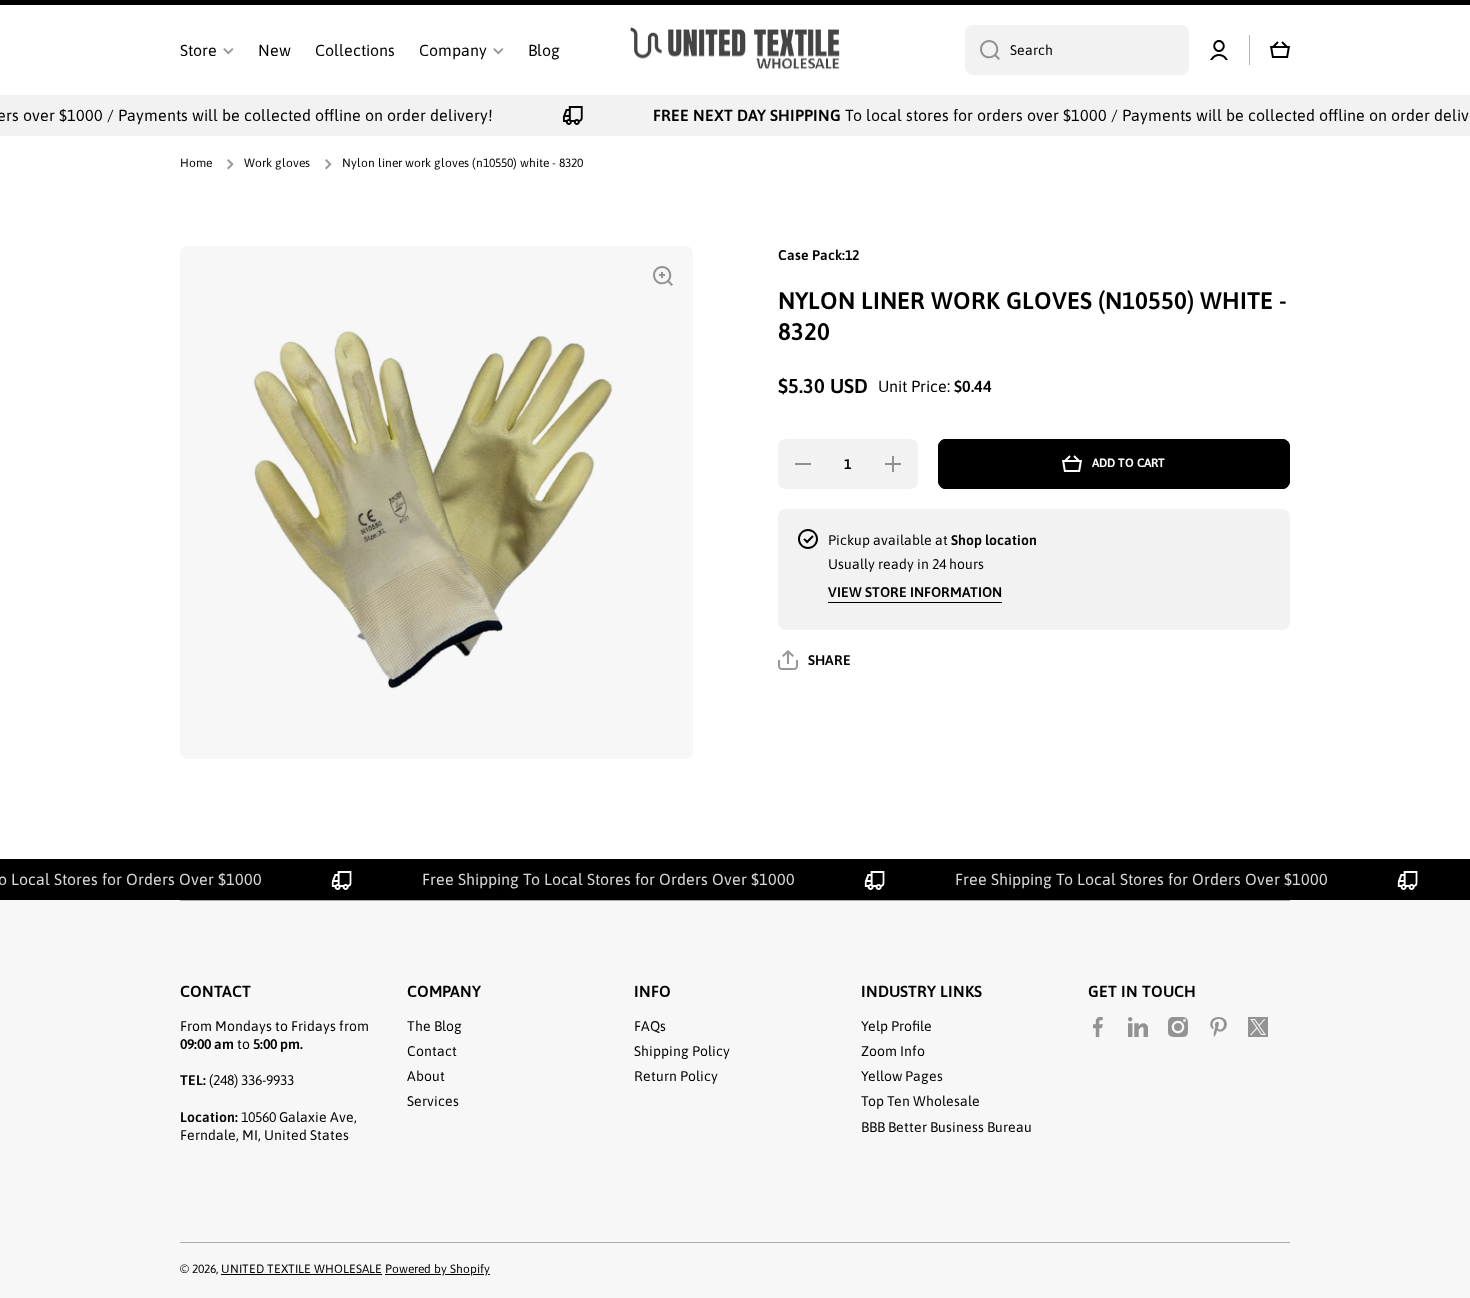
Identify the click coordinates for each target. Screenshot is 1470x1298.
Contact (432, 1051)
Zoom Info (893, 1051)
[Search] (982, 50)
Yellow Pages (902, 1076)
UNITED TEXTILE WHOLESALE (301, 1269)
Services (433, 1101)
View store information (915, 592)
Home (196, 163)
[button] (1280, 50)
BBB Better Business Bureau (946, 1127)
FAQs (650, 1026)
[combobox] (1077, 50)
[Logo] (735, 50)
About (426, 1076)
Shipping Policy (682, 1051)
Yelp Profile (896, 1026)
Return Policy (676, 1076)
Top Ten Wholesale (920, 1101)
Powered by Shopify (437, 1269)
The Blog (434, 1026)
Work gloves (277, 163)
